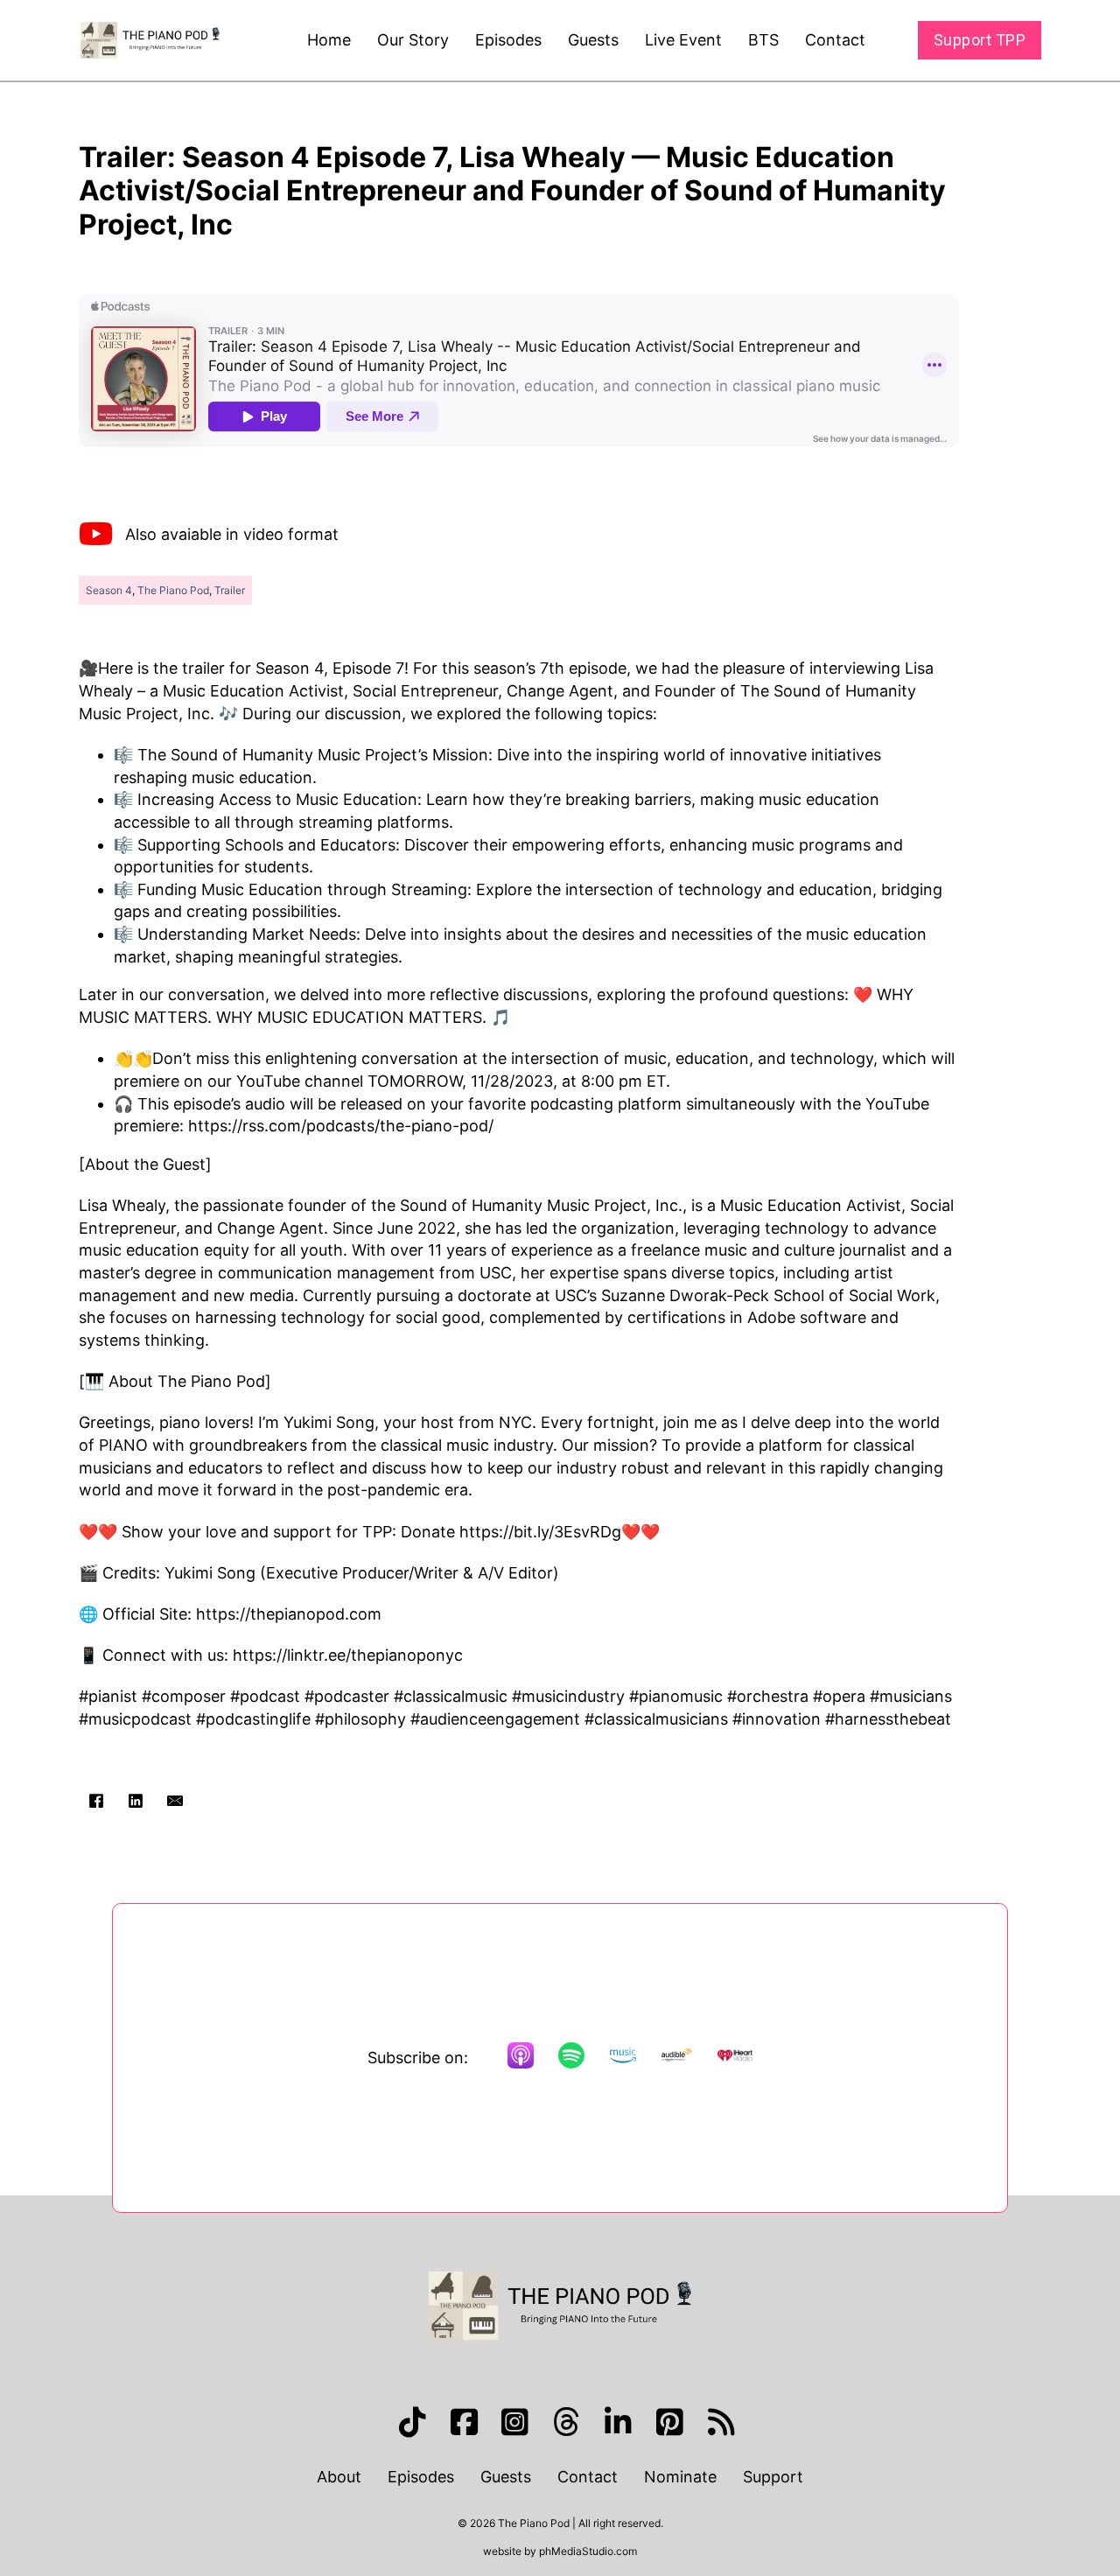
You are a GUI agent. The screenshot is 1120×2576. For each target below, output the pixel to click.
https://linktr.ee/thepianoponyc (346, 1655)
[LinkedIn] (136, 1801)
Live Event (683, 40)
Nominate (680, 2477)
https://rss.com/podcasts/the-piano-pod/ (341, 1126)
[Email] (175, 1801)
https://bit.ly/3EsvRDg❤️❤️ (560, 1532)
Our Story (413, 40)
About (339, 2477)
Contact (835, 40)
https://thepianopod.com (287, 1614)
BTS (763, 40)
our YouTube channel (285, 1081)
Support (773, 2477)
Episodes (508, 40)
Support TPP (980, 40)
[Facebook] (96, 1801)
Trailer (230, 590)
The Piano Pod (173, 590)
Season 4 (109, 590)
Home (329, 40)
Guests (593, 40)
